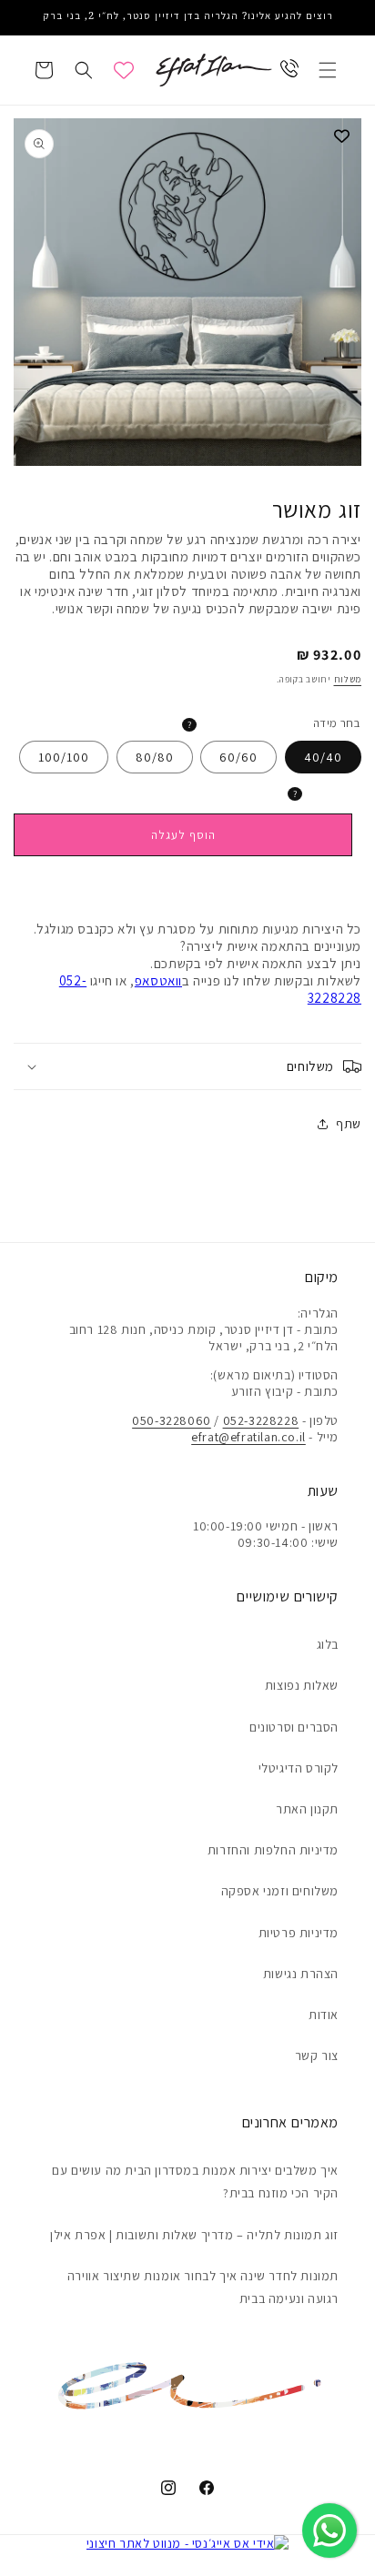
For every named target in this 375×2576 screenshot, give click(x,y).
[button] (328, 70)
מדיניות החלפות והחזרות (273, 1850)
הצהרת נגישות (301, 1974)
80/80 (155, 757)
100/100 (64, 757)
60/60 (238, 757)
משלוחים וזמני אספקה (280, 1891)
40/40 (323, 757)
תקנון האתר (307, 1809)
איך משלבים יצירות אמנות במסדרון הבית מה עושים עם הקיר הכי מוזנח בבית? (195, 2182)
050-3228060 (172, 1420)
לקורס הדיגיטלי (299, 1768)
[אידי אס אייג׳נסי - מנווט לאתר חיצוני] (188, 2543)
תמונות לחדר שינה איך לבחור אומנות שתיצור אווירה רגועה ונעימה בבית (203, 2287)
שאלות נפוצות (302, 1685)
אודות (324, 2015)
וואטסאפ (158, 980)
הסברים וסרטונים (294, 1727)
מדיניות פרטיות (299, 1933)
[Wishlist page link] (124, 70)
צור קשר (317, 2056)
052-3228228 (261, 1420)
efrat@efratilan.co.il (248, 1437)
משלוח (348, 679)
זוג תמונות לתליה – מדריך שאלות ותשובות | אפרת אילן (194, 2235)
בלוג (328, 1644)
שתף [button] (349, 1124)
